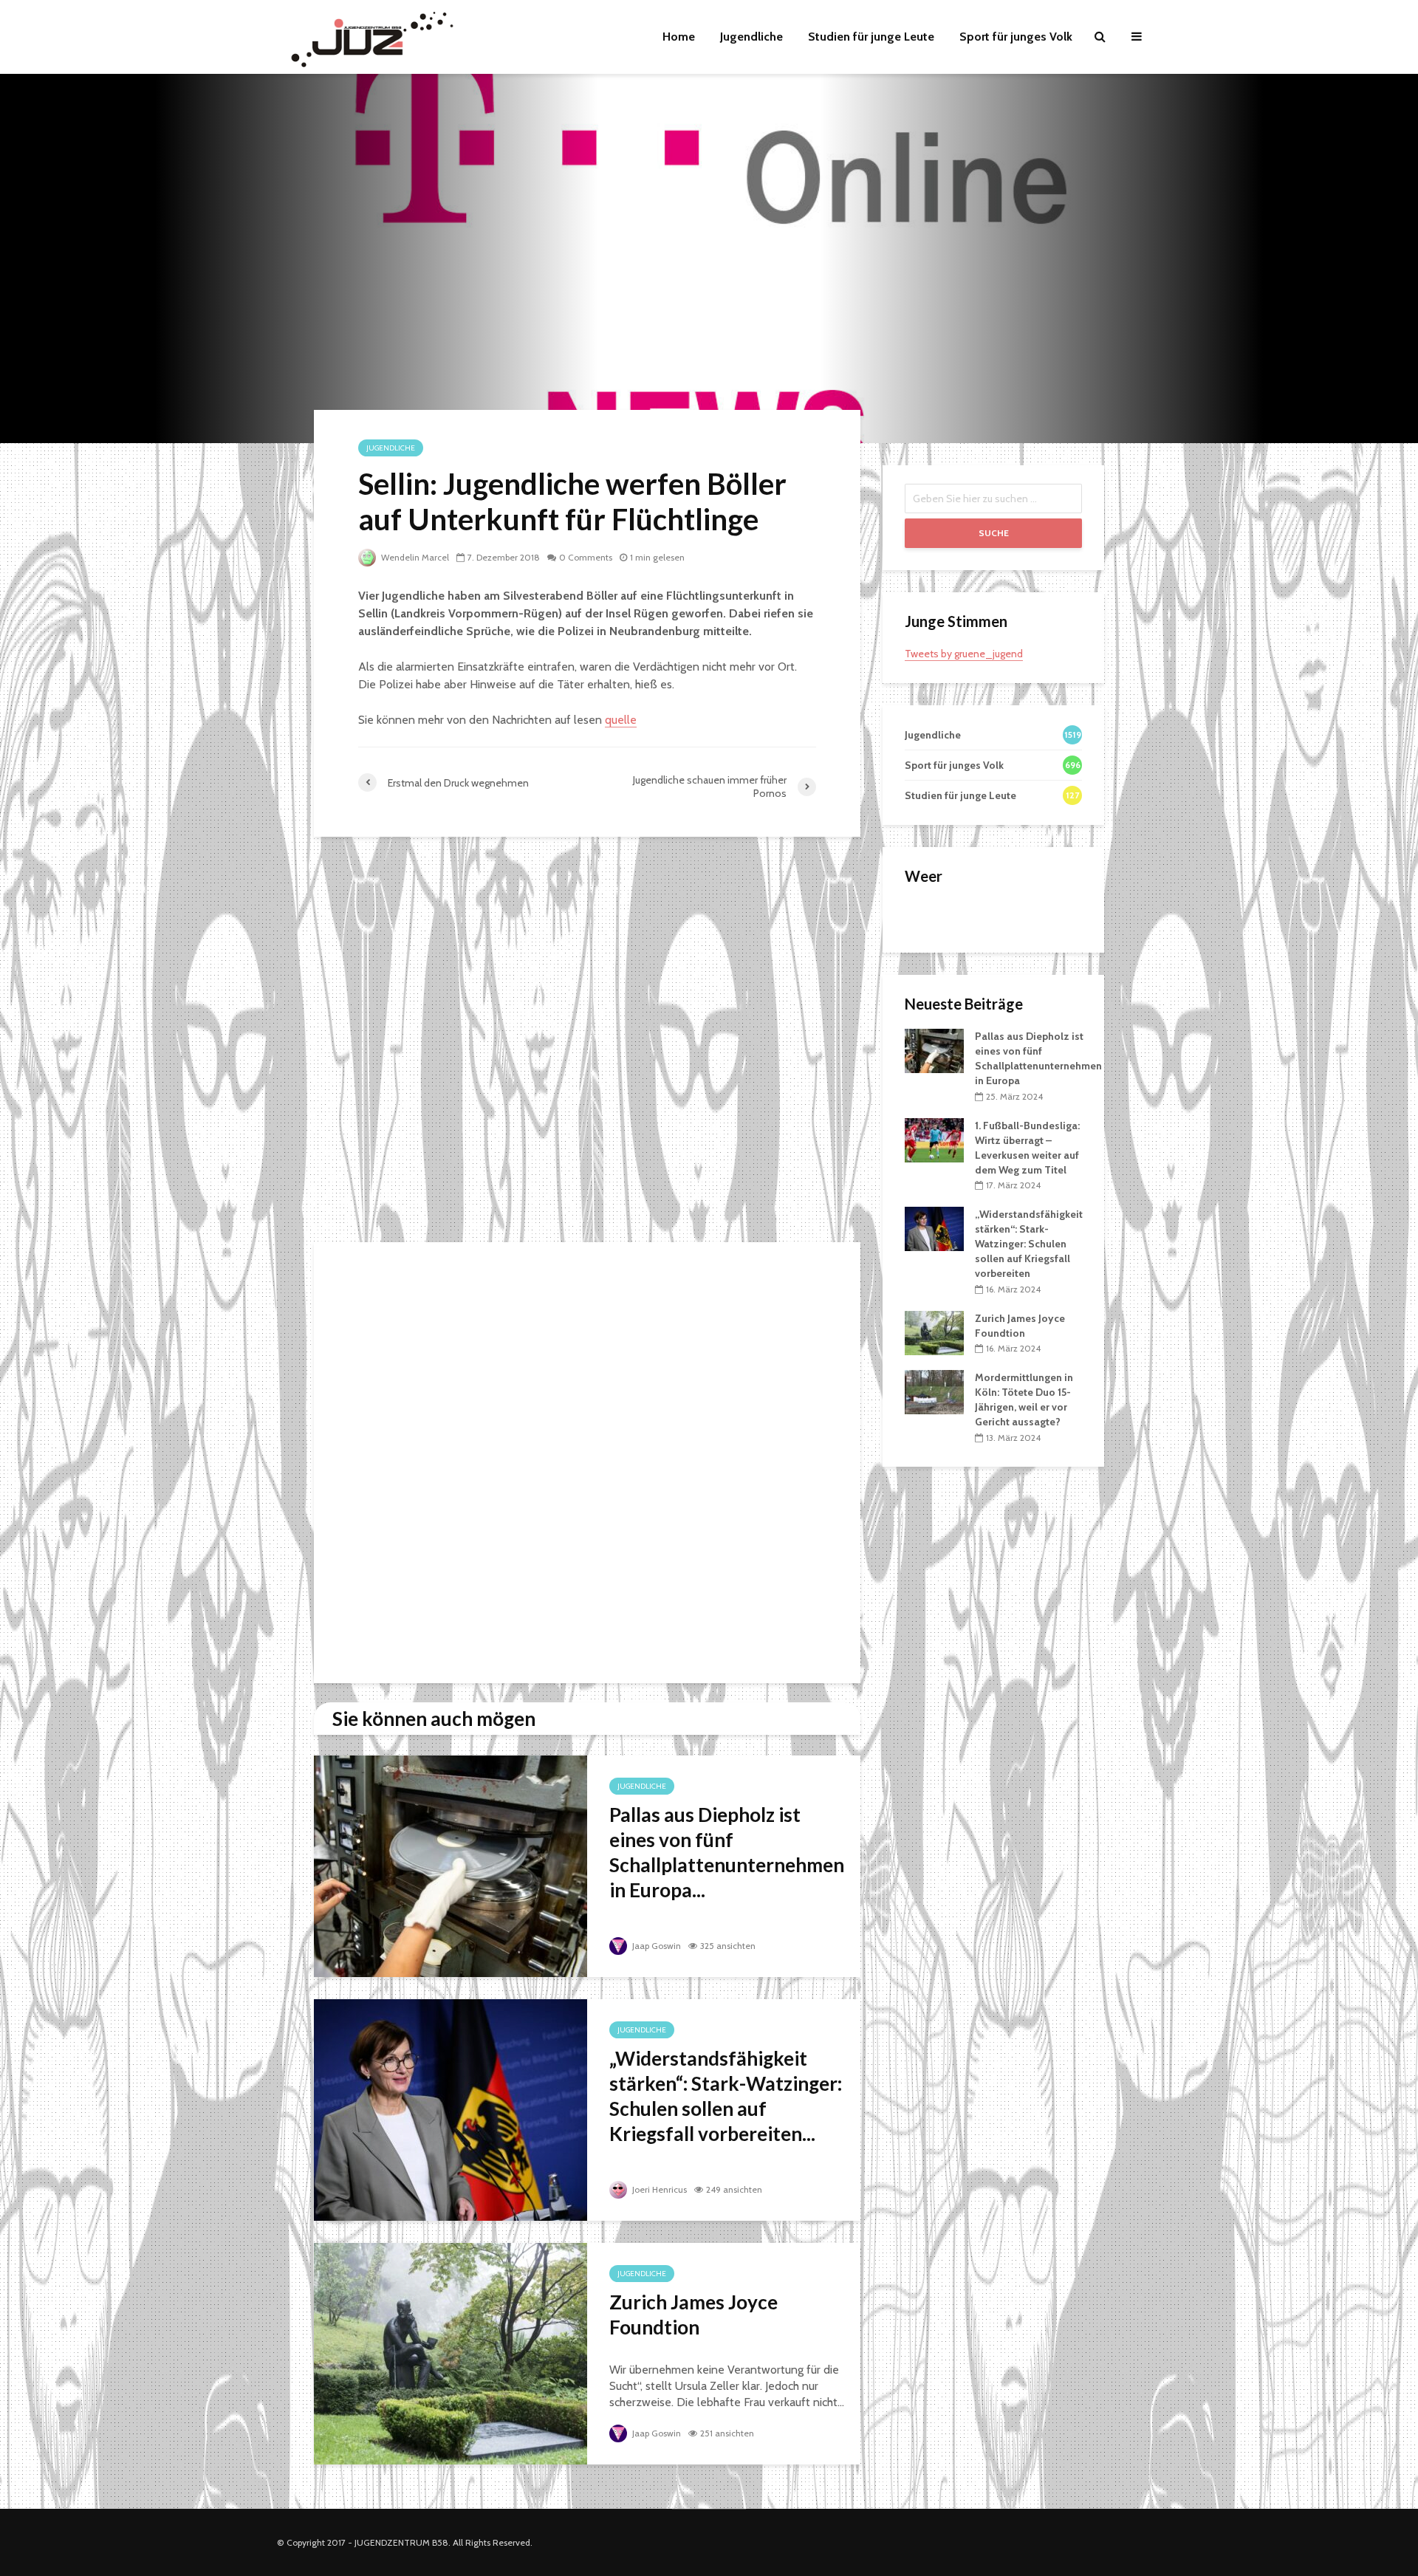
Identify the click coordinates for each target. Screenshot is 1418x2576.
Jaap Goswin (655, 1946)
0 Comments (586, 557)
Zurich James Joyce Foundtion (693, 2315)
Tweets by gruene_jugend (964, 654)
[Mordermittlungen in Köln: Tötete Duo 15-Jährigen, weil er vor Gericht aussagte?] (934, 1391)
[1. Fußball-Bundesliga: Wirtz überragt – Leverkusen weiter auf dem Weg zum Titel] (934, 1139)
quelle (621, 720)
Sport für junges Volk (1016, 37)
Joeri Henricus (658, 2189)
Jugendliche (751, 37)
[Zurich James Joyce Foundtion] (451, 2353)
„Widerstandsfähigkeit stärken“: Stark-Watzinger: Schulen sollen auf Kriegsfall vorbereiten (1029, 1244)
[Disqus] (587, 1044)
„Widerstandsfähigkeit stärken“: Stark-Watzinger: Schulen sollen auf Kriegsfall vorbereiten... (726, 2096)
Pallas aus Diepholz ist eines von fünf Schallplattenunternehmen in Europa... (727, 1852)
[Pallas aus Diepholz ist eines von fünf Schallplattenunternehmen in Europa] (451, 1865)
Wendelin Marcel (414, 557)
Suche (994, 533)
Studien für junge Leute (871, 37)
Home (679, 37)
